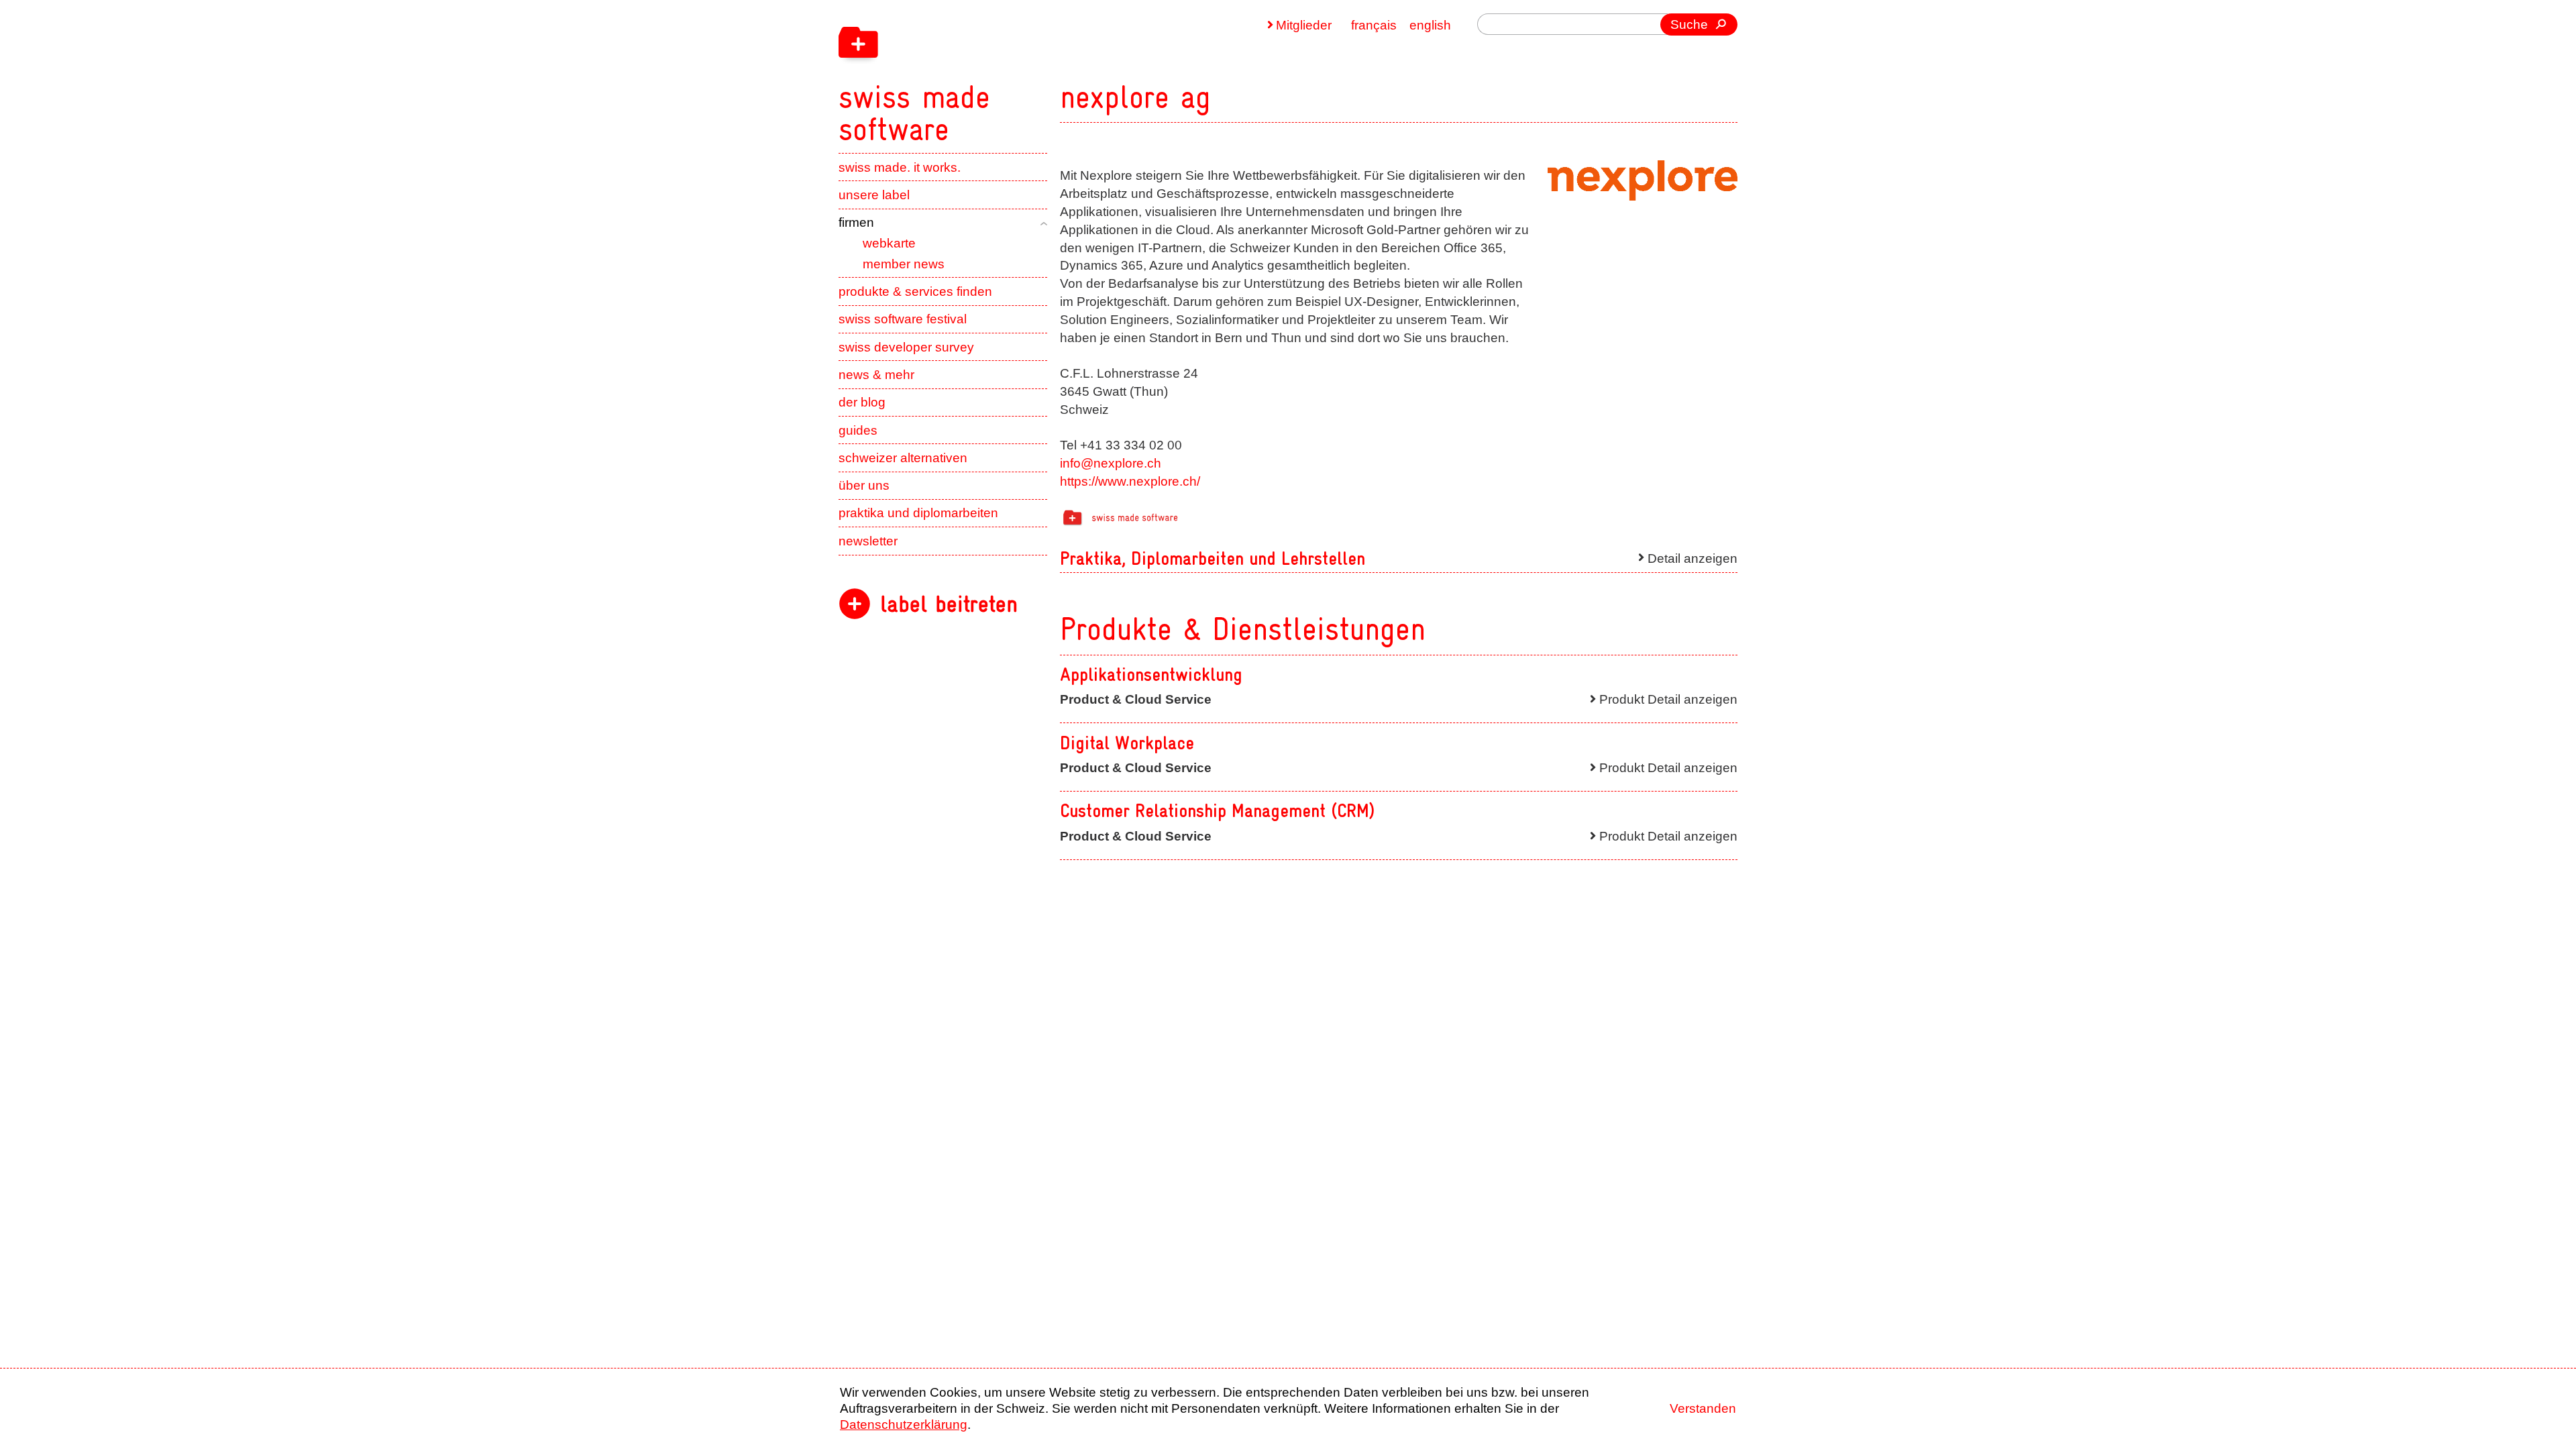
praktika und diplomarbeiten (918, 513)
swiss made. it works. (900, 167)
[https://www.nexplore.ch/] (1643, 181)
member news (904, 264)
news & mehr (876, 375)
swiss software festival (903, 319)
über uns (864, 485)
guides (858, 430)
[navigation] (1000, 72)
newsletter (868, 541)
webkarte (889, 243)
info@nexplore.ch (1111, 463)
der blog (862, 402)
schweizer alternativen (903, 458)
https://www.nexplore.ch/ (1130, 481)
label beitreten (949, 604)
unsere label (874, 195)
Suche (1689, 24)
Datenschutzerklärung (904, 1425)
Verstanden (1703, 1408)
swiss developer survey (906, 347)
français (1374, 25)
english (1430, 25)
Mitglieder (1304, 25)
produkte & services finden (915, 291)
